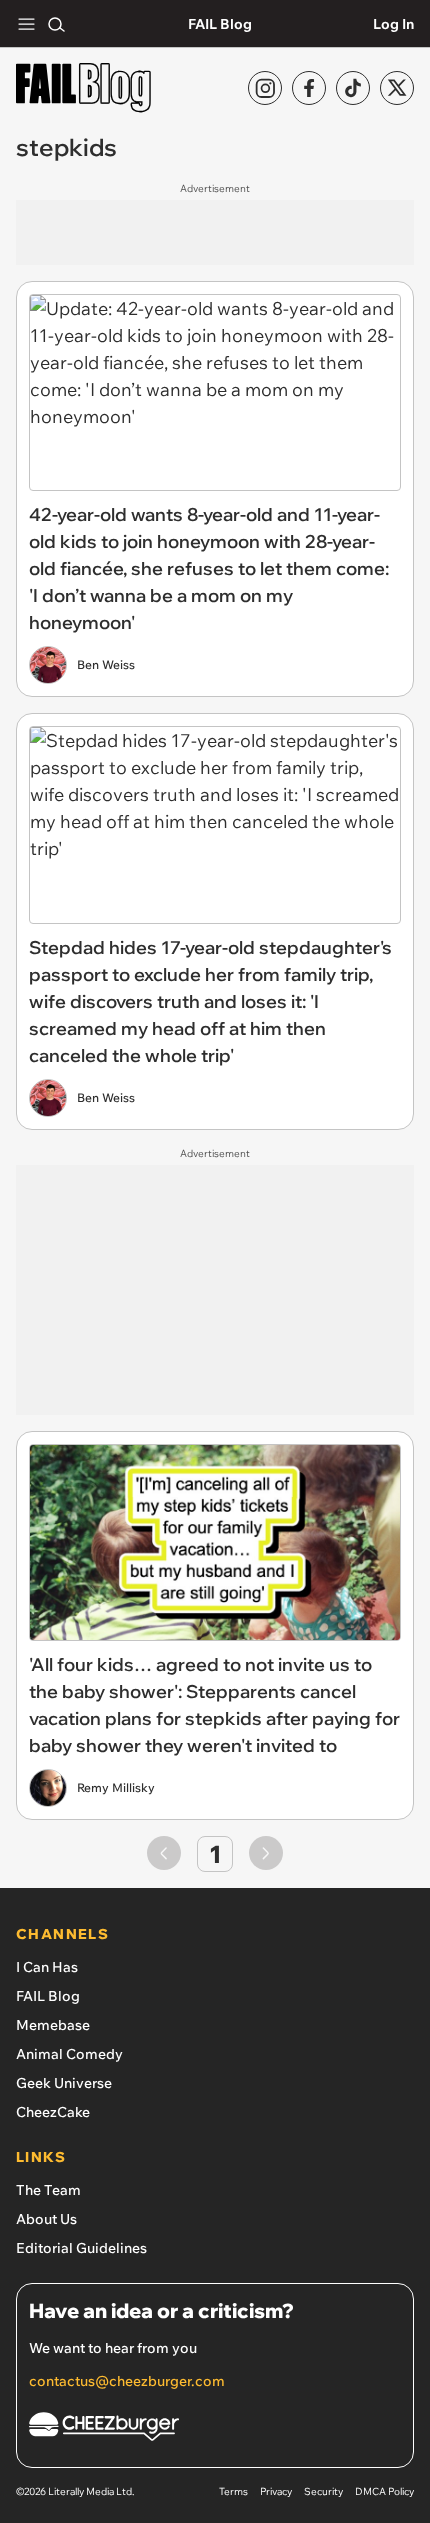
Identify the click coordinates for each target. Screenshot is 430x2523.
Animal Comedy (69, 2054)
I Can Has (47, 1967)
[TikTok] (353, 88)
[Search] (56, 24)
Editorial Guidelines (81, 2248)
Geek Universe (64, 2083)
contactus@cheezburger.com (127, 2381)
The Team (48, 2190)
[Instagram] (265, 88)
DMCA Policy (384, 2491)
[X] (397, 88)
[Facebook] (309, 88)
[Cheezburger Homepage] (215, 2429)
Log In (393, 24)
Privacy (276, 2491)
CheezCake (53, 2112)
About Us (46, 2219)
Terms (233, 2491)
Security (323, 2491)
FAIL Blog (220, 24)
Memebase (53, 2025)
